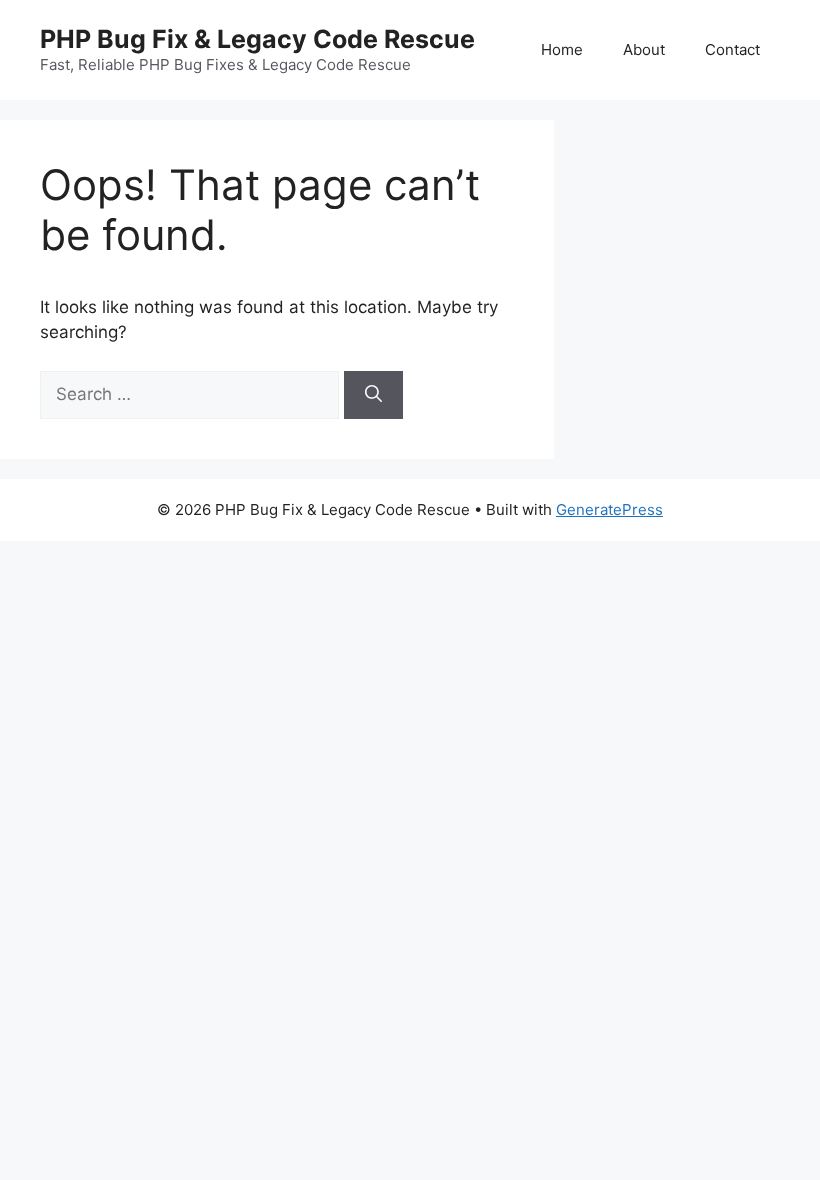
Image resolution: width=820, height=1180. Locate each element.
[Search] (373, 395)
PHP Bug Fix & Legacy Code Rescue (257, 39)
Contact (732, 49)
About (644, 49)
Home (562, 49)
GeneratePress (609, 509)
